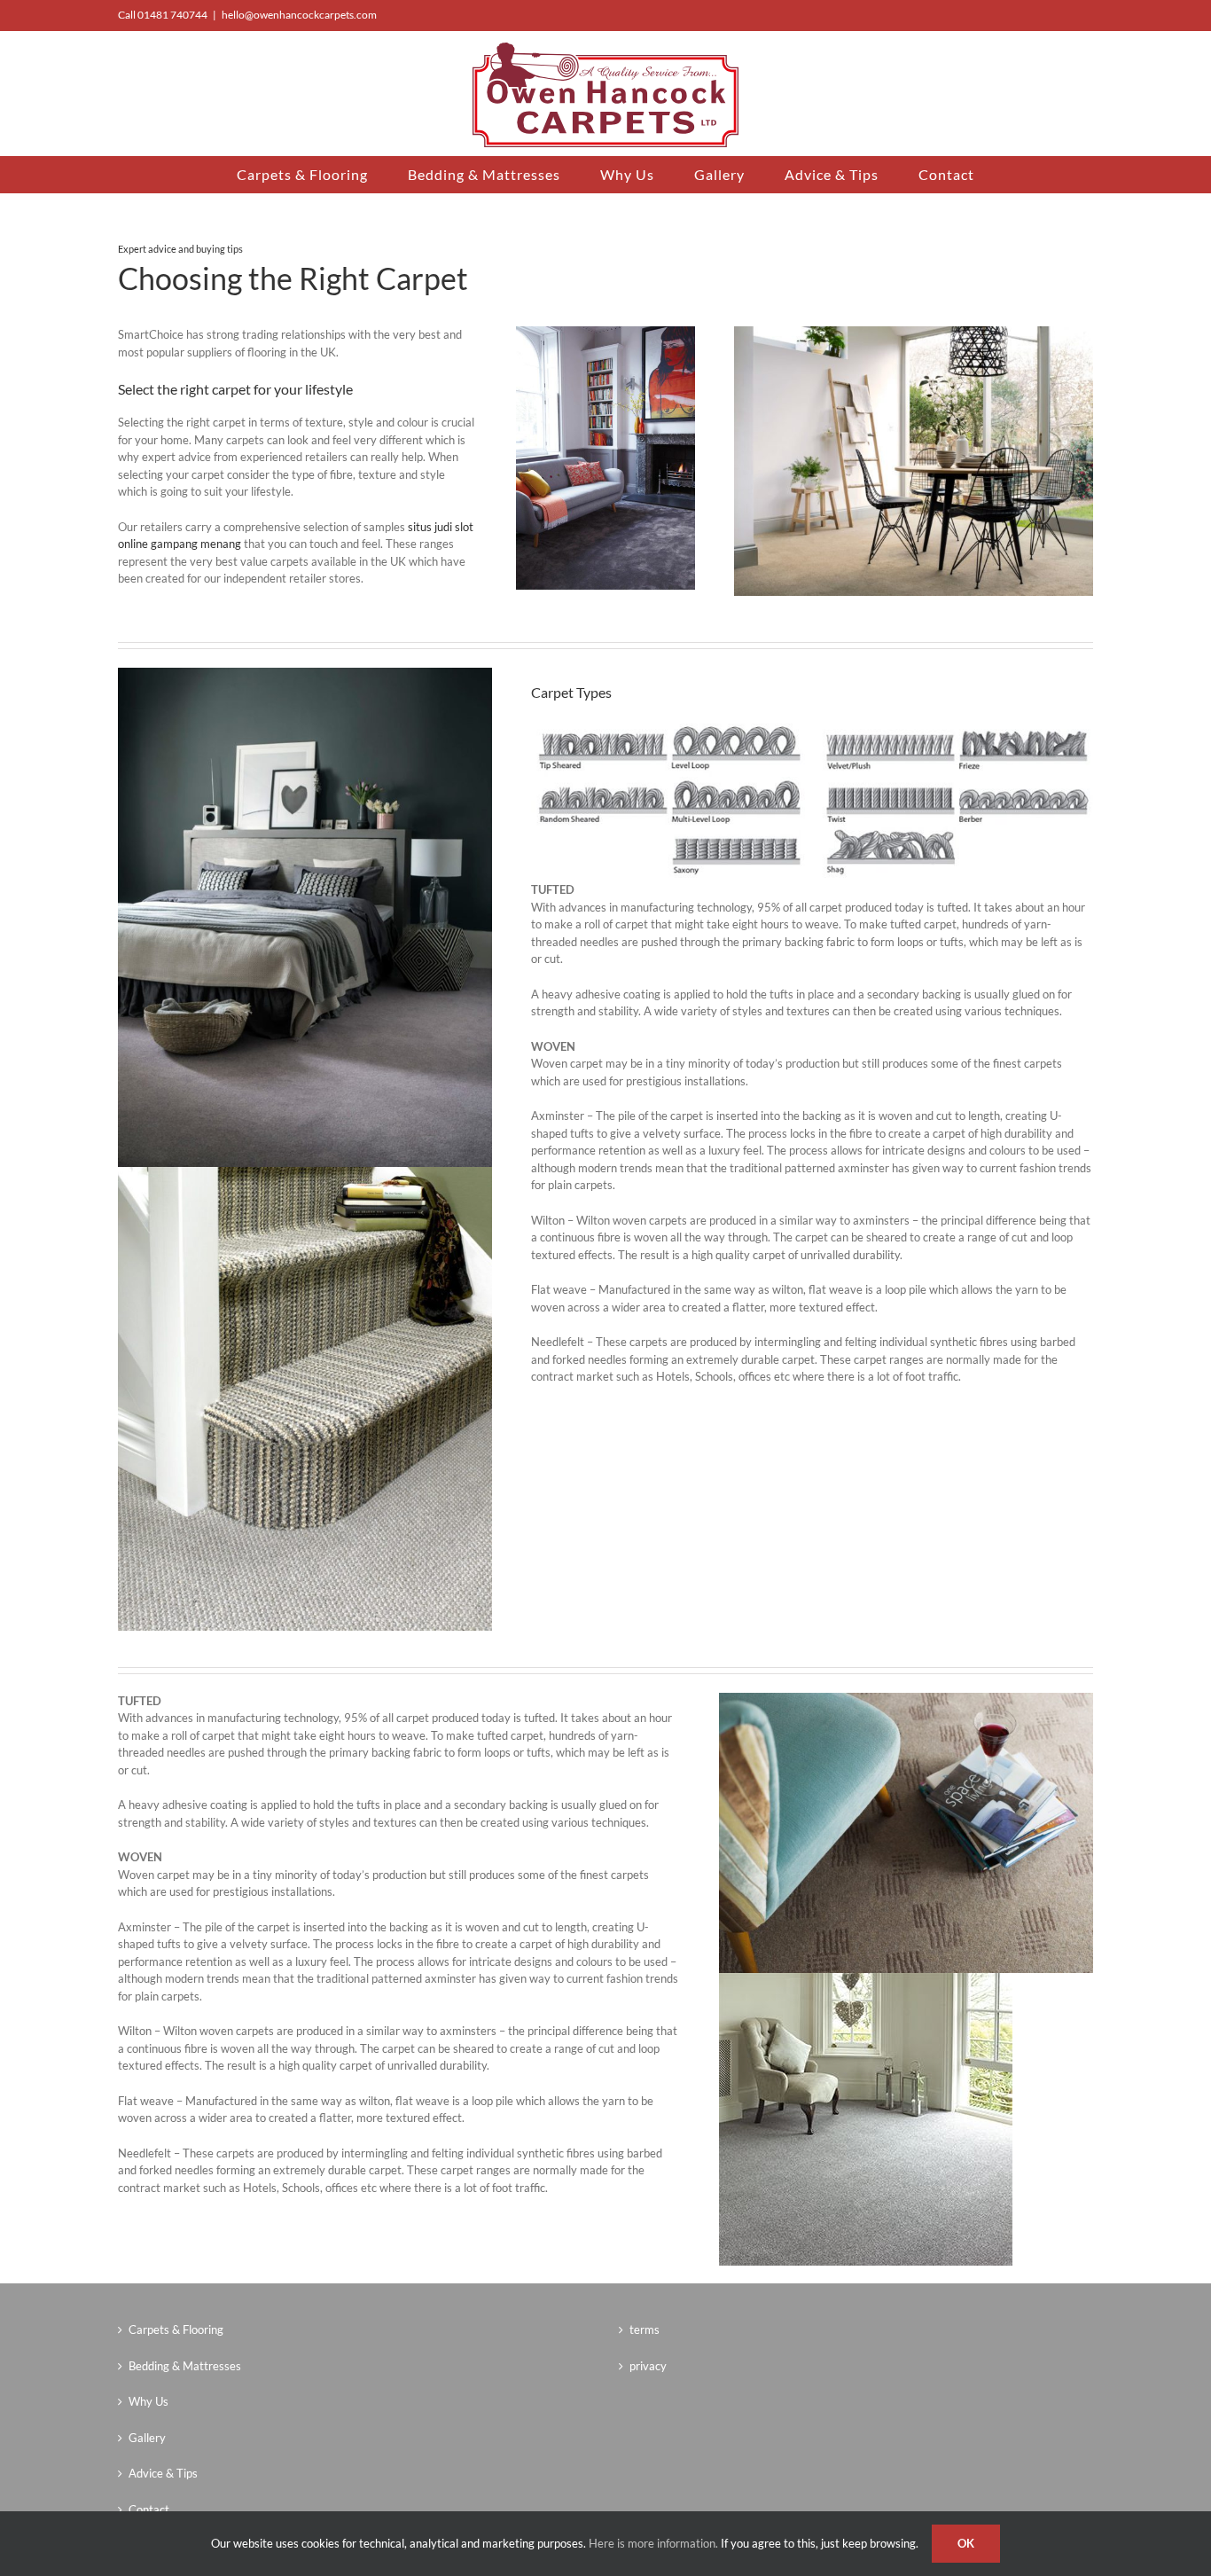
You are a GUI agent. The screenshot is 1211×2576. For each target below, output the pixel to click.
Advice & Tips (163, 2473)
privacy (648, 2366)
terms (645, 2329)
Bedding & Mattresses (185, 2366)
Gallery (147, 2438)
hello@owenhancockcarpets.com (299, 15)
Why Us (148, 2401)
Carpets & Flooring (176, 2329)
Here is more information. (653, 2543)
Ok (966, 2543)
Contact (149, 2509)
